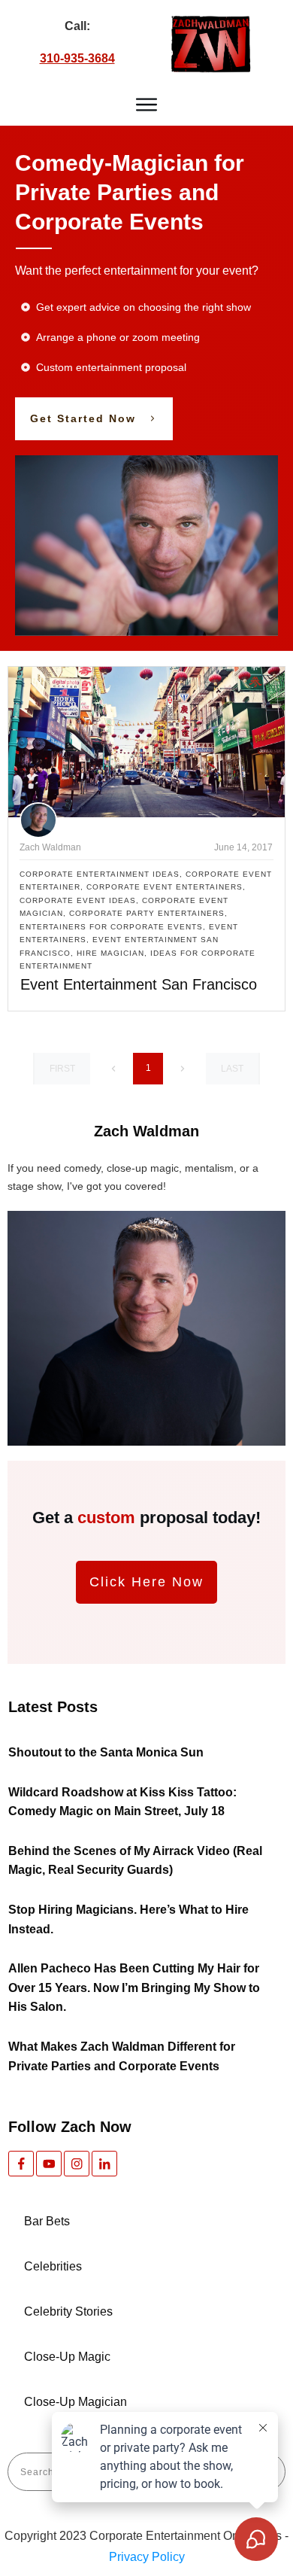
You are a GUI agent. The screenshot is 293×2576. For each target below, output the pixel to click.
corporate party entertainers (147, 913)
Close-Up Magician (76, 2402)
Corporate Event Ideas (78, 900)
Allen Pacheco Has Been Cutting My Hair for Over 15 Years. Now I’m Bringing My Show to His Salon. (134, 1988)
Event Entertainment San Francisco (139, 984)
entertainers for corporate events (111, 927)
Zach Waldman (50, 847)
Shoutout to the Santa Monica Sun (106, 1752)
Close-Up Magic (67, 2357)
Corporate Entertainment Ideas (100, 874)
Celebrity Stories (68, 2311)
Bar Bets (47, 2221)
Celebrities (53, 2266)
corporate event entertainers (165, 887)
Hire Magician (110, 953)
